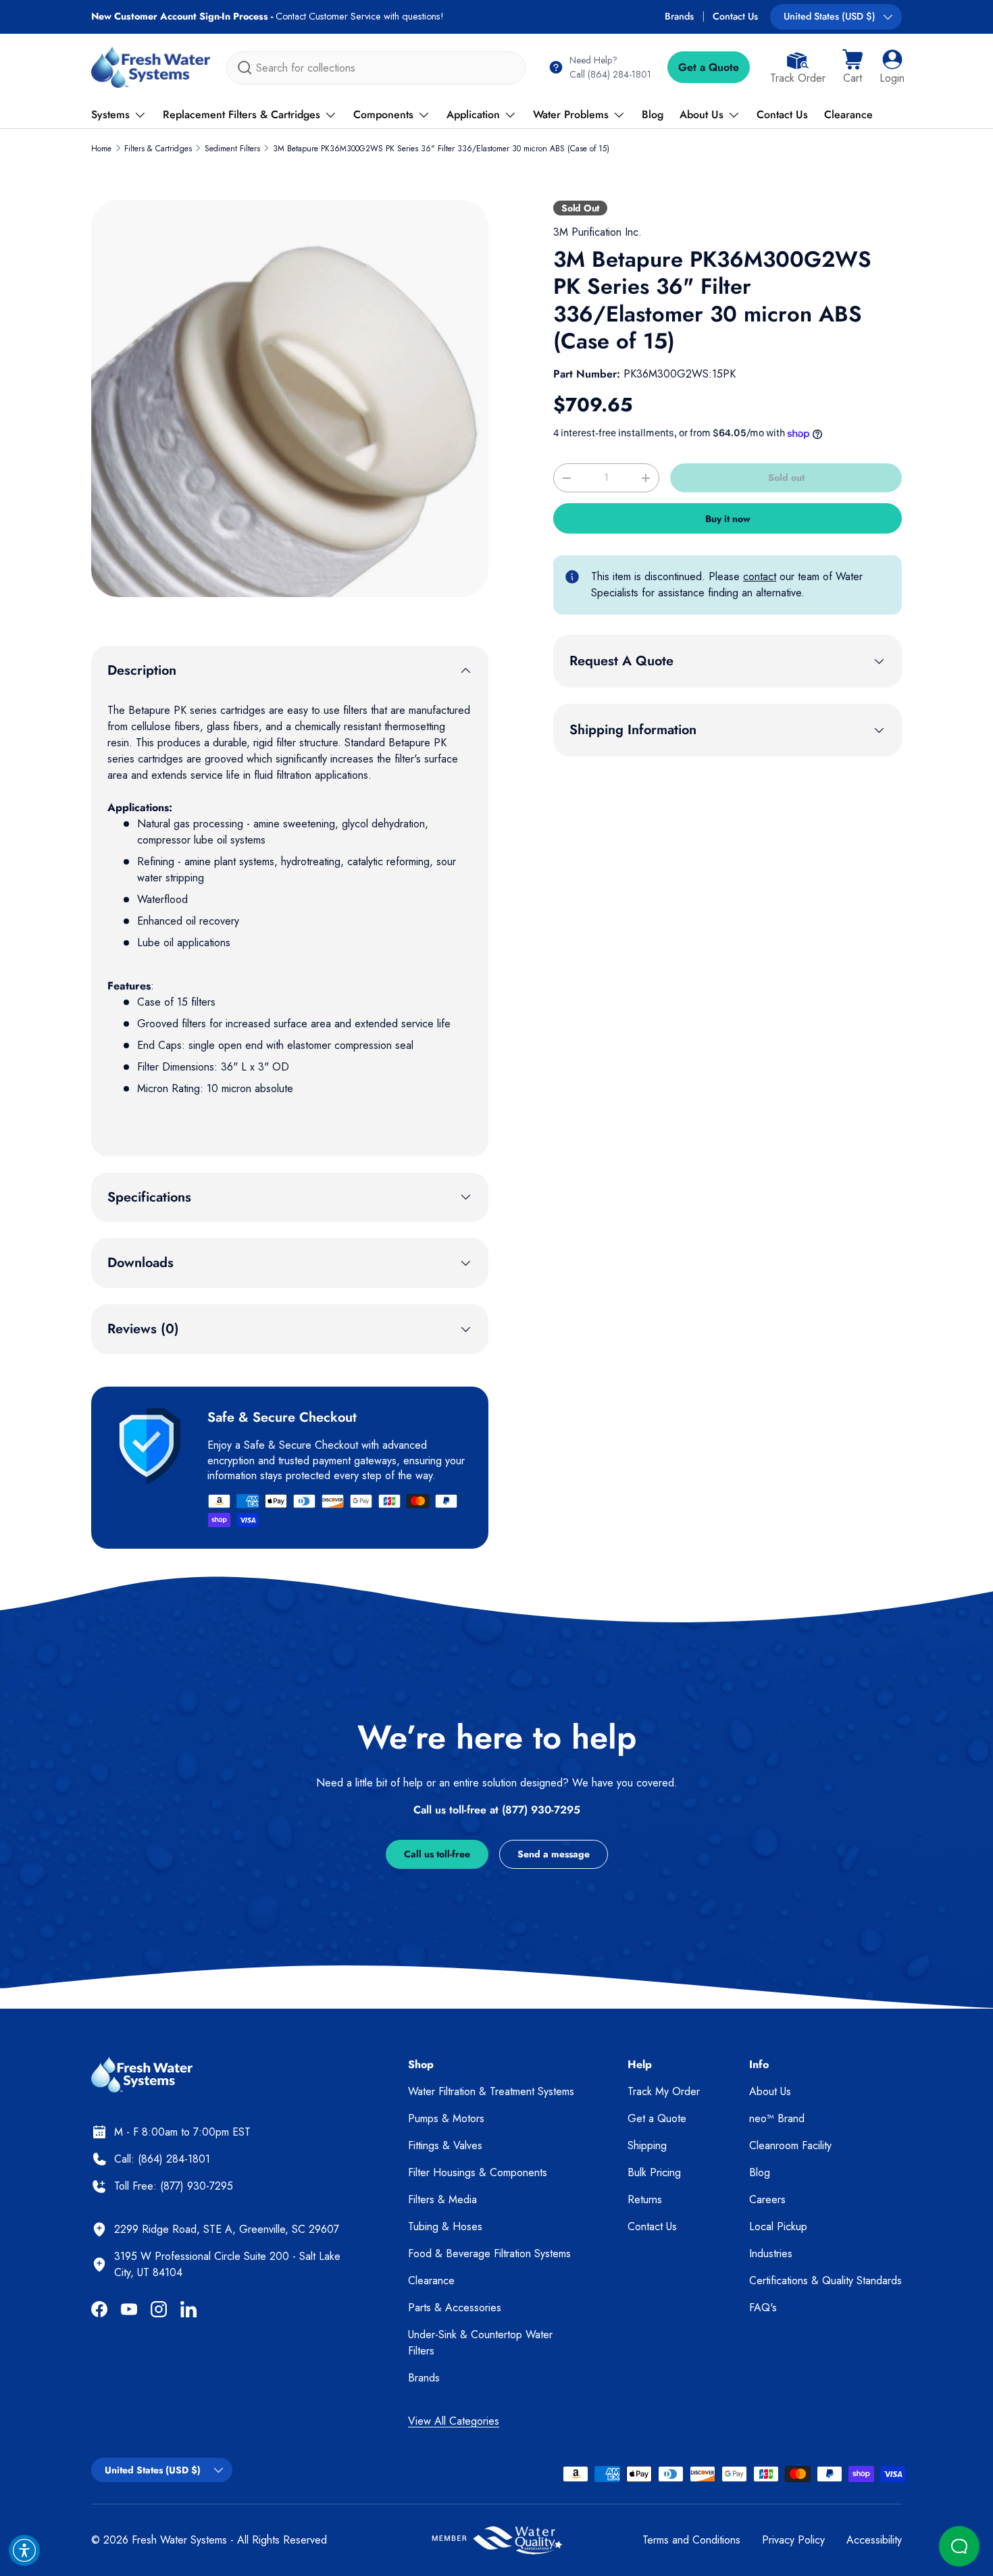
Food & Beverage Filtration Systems (489, 2253)
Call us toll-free (437, 1854)
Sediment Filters (232, 149)
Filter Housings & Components (478, 2172)
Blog (653, 114)
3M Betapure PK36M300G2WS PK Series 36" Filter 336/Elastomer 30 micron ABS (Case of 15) (441, 149)
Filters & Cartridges (158, 149)
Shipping (647, 2145)
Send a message (554, 1854)
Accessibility (874, 2540)
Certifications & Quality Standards (825, 2281)
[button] (852, 68)
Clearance (848, 114)
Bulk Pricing (654, 2172)
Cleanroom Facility (790, 2145)
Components (383, 114)
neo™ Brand (777, 2118)
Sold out (786, 478)
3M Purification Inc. (597, 232)
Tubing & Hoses (445, 2226)
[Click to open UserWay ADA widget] (24, 2550)
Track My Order (664, 2091)
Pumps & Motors (446, 2118)
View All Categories (454, 2421)
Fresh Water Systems (179, 2540)
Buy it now (728, 519)
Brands (679, 16)
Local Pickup (778, 2226)
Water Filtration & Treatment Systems (491, 2091)
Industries (771, 2253)
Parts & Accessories (455, 2308)
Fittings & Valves (445, 2145)
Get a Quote (709, 67)
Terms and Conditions (691, 2540)
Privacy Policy (793, 2540)
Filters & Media (442, 2199)
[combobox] (376, 68)
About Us (702, 114)
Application (473, 114)
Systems (110, 114)
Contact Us (735, 16)
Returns (645, 2199)
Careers (767, 2199)
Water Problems (571, 114)
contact (760, 576)
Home (101, 149)
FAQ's (763, 2308)
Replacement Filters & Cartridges (241, 114)
